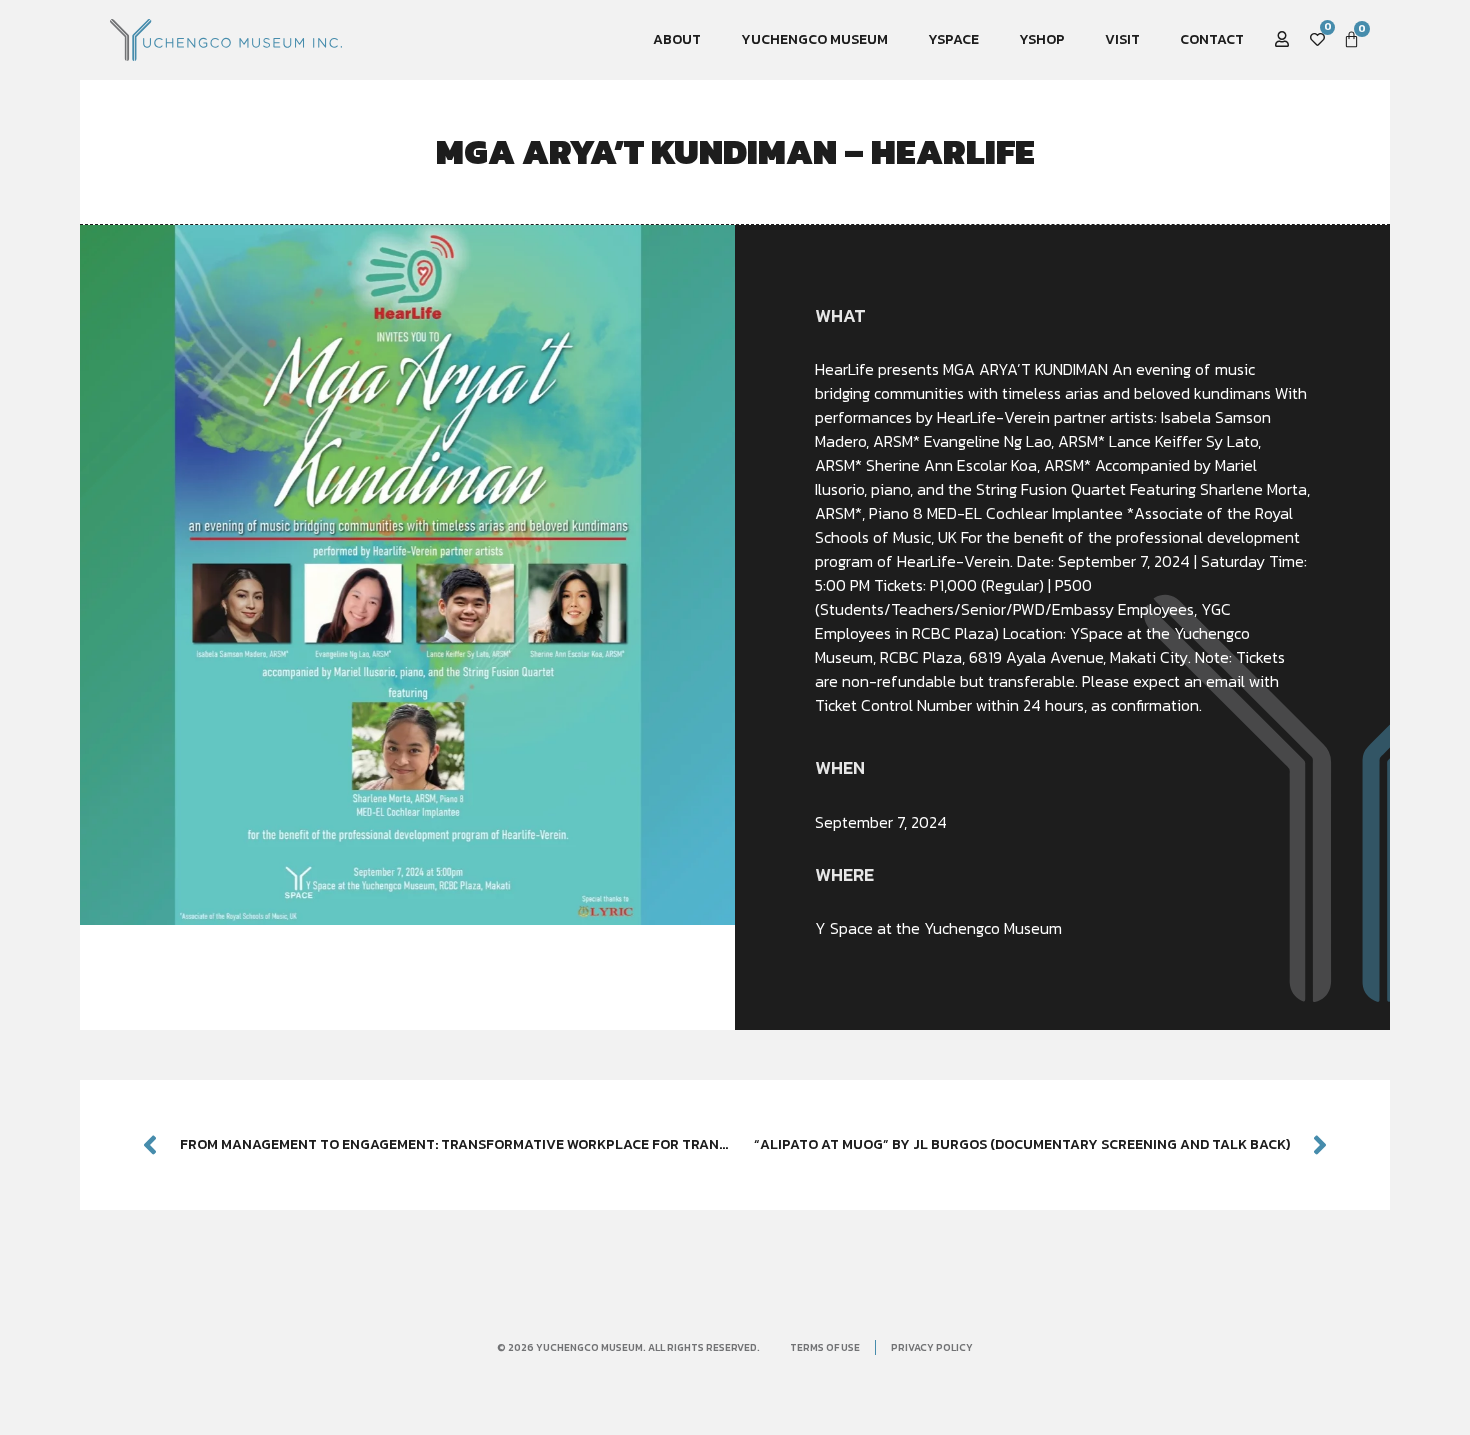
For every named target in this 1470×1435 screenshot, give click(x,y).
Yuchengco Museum (814, 39)
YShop (1042, 39)
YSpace (953, 39)
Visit (1122, 39)
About (677, 39)
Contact (1212, 39)
